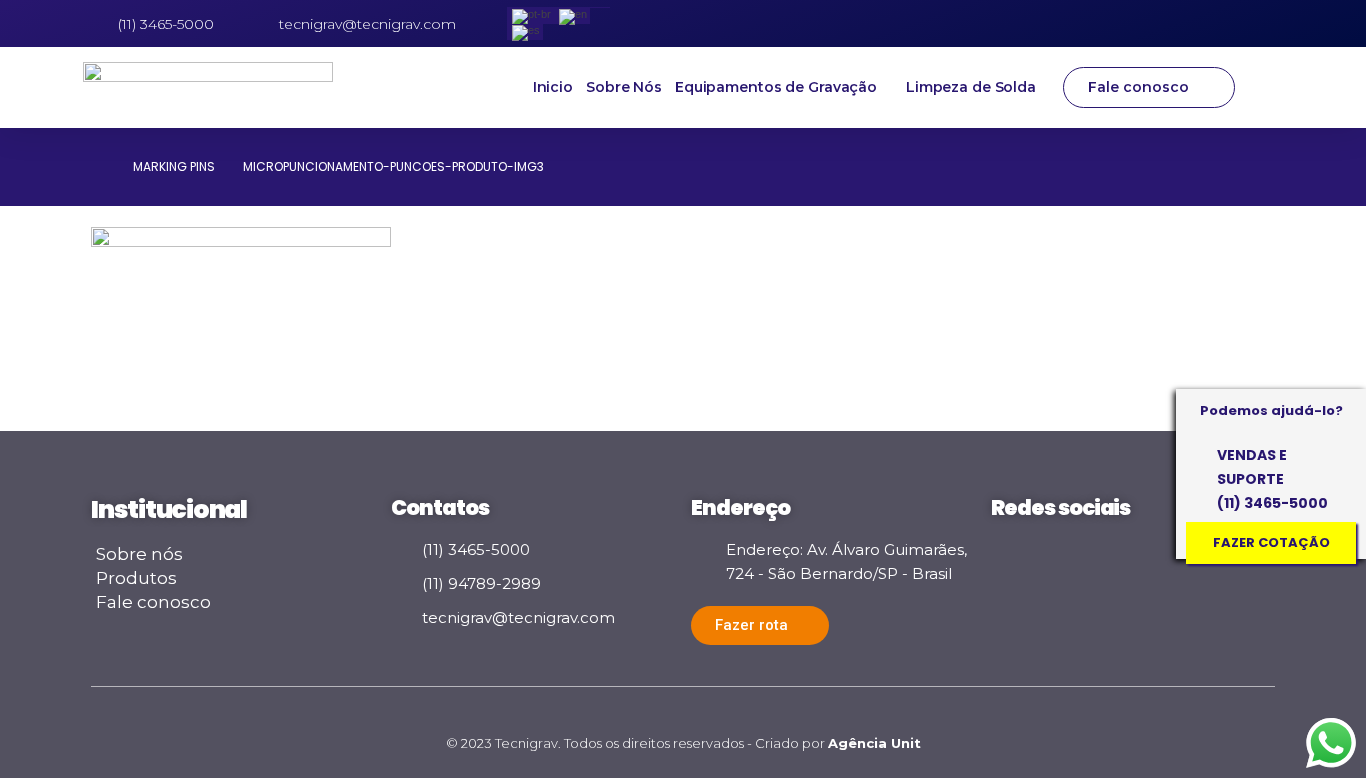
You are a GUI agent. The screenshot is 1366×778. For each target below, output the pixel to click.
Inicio (553, 87)
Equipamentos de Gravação (776, 87)
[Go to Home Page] (98, 167)
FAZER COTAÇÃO (1271, 542)
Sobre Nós (624, 87)
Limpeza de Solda (971, 87)
